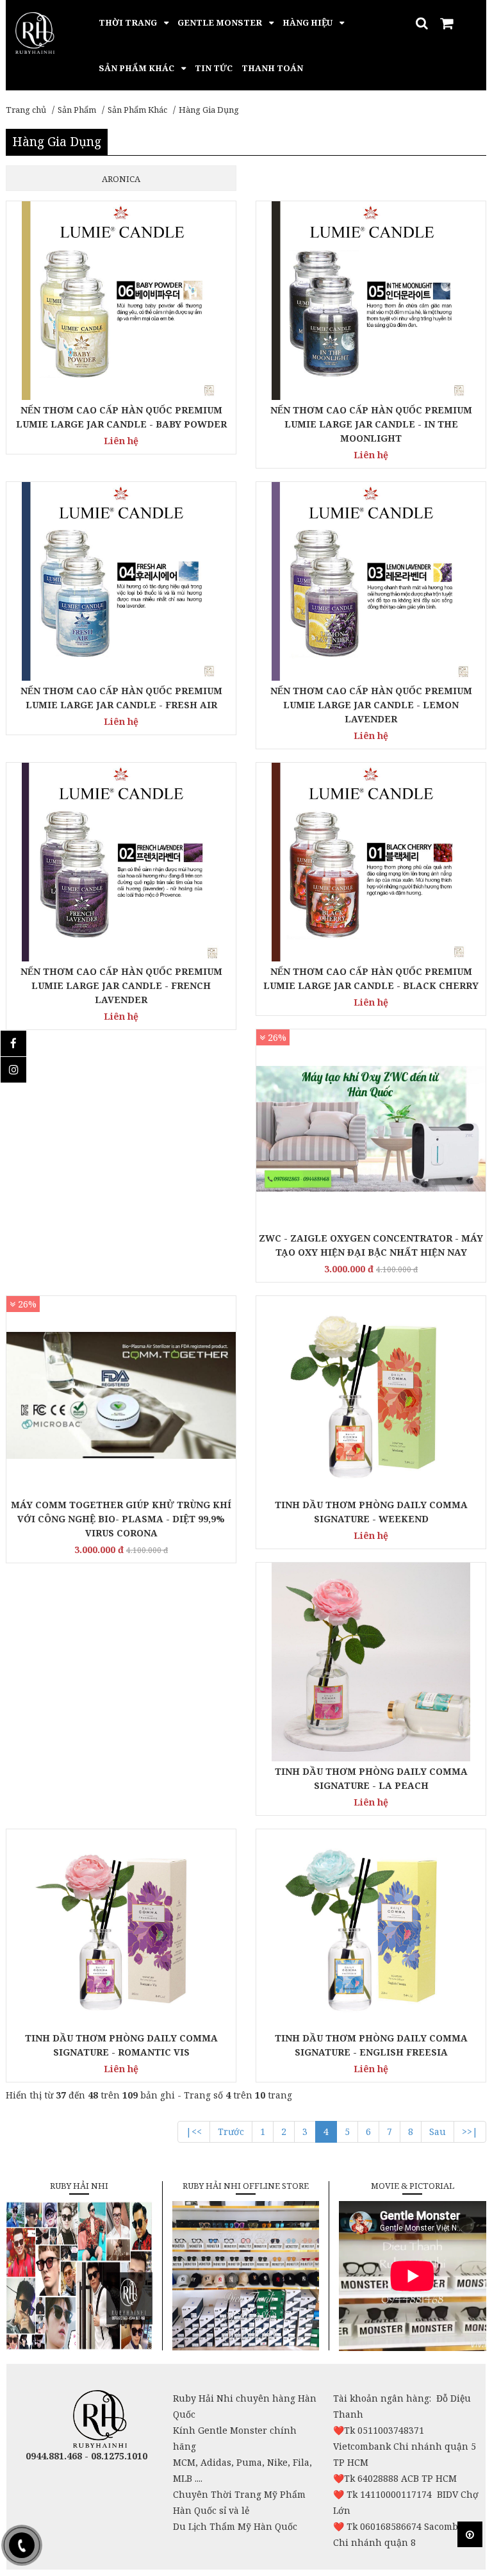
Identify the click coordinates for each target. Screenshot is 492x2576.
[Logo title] (35, 32)
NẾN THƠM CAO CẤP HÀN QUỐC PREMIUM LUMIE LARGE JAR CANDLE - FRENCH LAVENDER (121, 985)
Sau (438, 2131)
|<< (194, 2131)
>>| (470, 2131)
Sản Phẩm (77, 110)
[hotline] (22, 2545)
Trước (231, 2131)
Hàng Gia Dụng (209, 110)
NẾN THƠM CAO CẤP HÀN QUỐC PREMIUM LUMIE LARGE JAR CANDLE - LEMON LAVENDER (371, 705)
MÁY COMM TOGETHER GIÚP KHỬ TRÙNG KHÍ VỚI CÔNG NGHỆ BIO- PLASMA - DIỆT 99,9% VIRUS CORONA (121, 1519)
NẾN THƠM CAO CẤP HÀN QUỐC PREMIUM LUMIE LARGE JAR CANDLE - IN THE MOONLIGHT (371, 424)
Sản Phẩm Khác (137, 110)
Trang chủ (26, 110)
